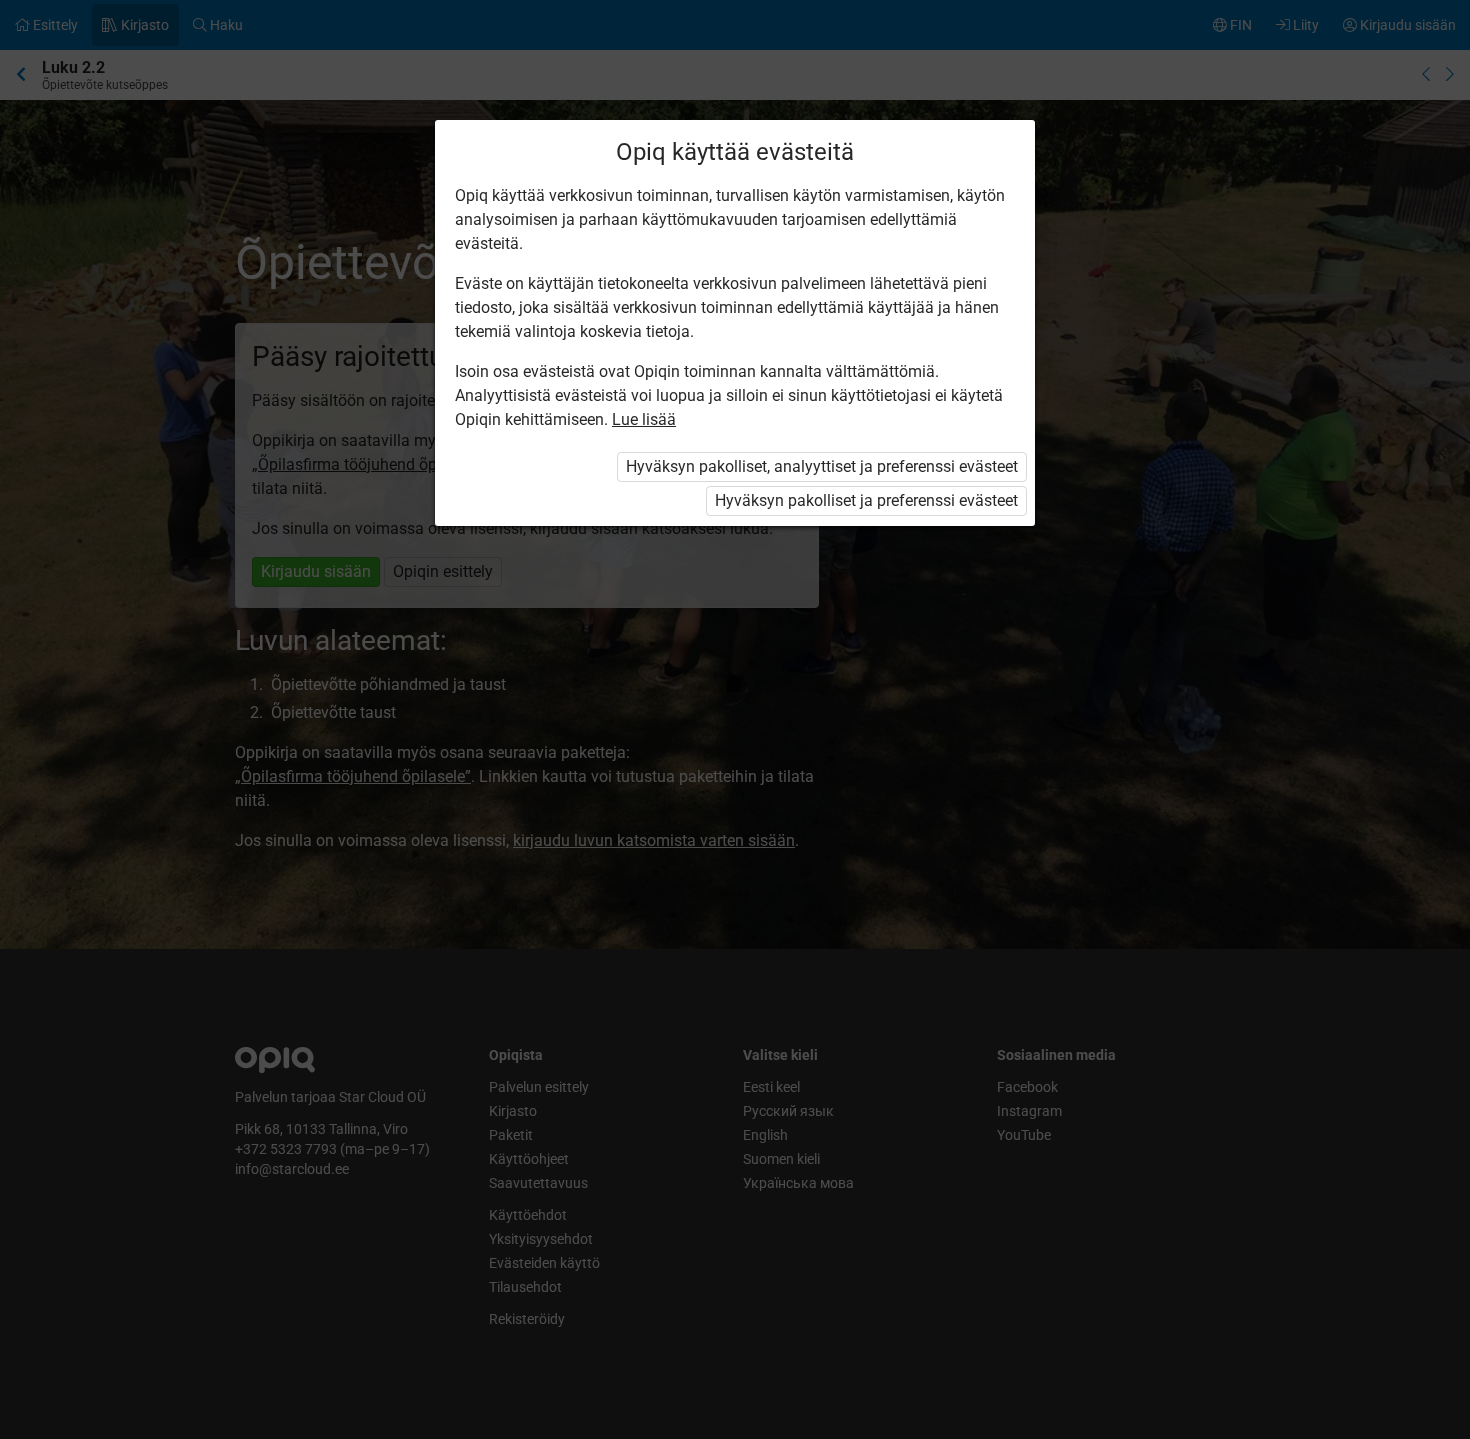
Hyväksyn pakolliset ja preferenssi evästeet (866, 500)
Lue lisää (644, 419)
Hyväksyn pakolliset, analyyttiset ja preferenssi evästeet (822, 466)
